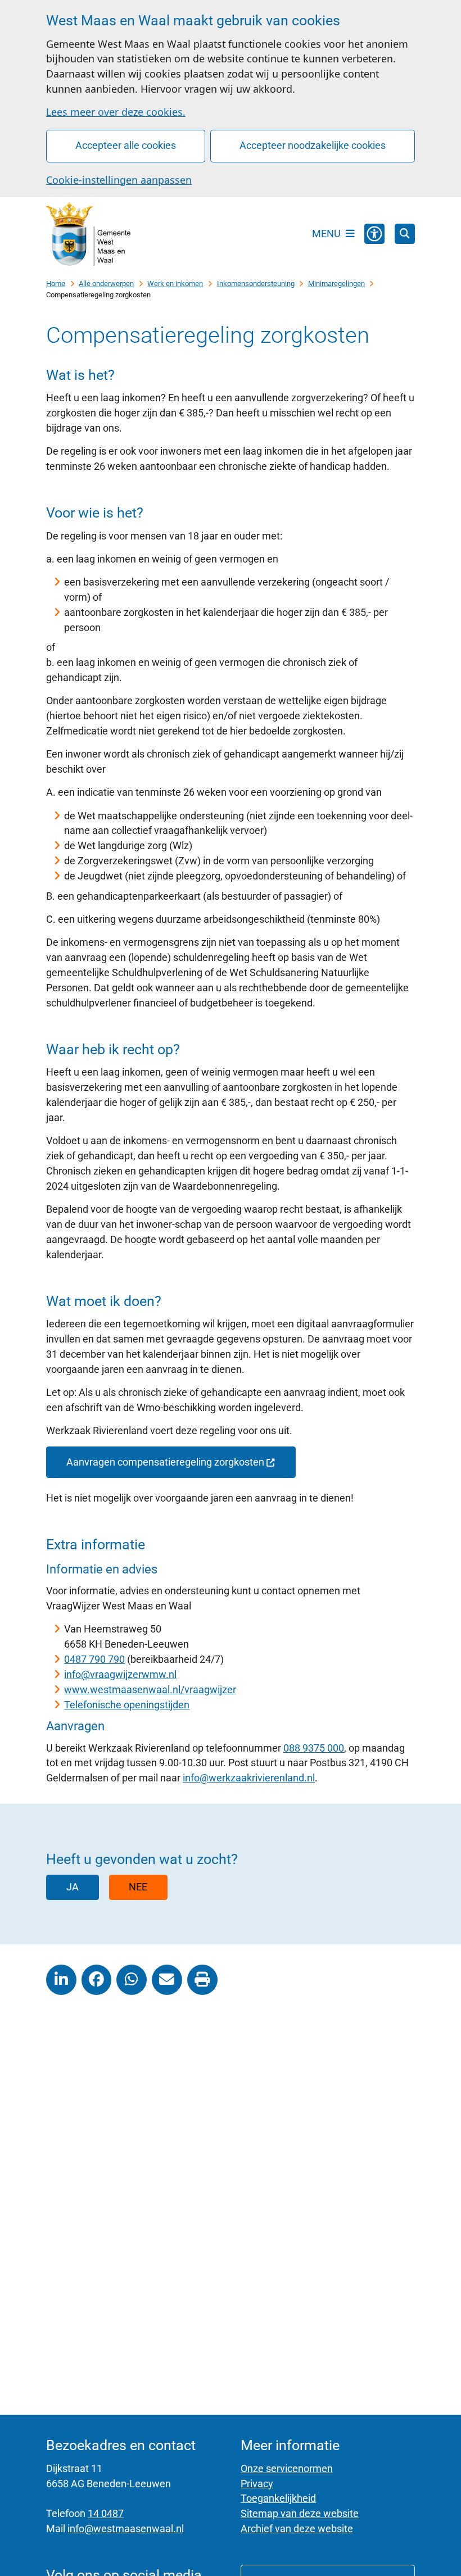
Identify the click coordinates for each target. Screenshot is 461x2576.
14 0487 (106, 2513)
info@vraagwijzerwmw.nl (120, 1674)
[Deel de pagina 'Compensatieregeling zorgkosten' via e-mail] (167, 1980)
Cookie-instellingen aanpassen (119, 180)
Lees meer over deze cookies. (116, 112)
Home (56, 284)
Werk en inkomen (175, 284)
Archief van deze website (297, 2529)
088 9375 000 (314, 1748)
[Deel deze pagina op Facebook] (97, 1980)
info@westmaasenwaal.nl (126, 2529)
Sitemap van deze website (300, 2513)
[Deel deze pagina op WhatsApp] (132, 1980)
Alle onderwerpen (106, 284)
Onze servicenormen (287, 2468)
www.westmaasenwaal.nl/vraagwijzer (150, 1690)
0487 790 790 (94, 1659)
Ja (73, 1887)
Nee (138, 1887)
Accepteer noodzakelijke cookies (313, 145)
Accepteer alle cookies (126, 145)
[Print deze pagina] (202, 1980)
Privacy (257, 2484)
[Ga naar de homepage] (88, 234)
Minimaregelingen (336, 284)
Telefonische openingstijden (127, 1705)
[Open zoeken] (405, 234)
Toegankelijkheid (278, 2498)
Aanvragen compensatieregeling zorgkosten (165, 1462)
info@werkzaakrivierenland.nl (249, 1778)
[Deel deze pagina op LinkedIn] (61, 1980)
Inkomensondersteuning (256, 284)
